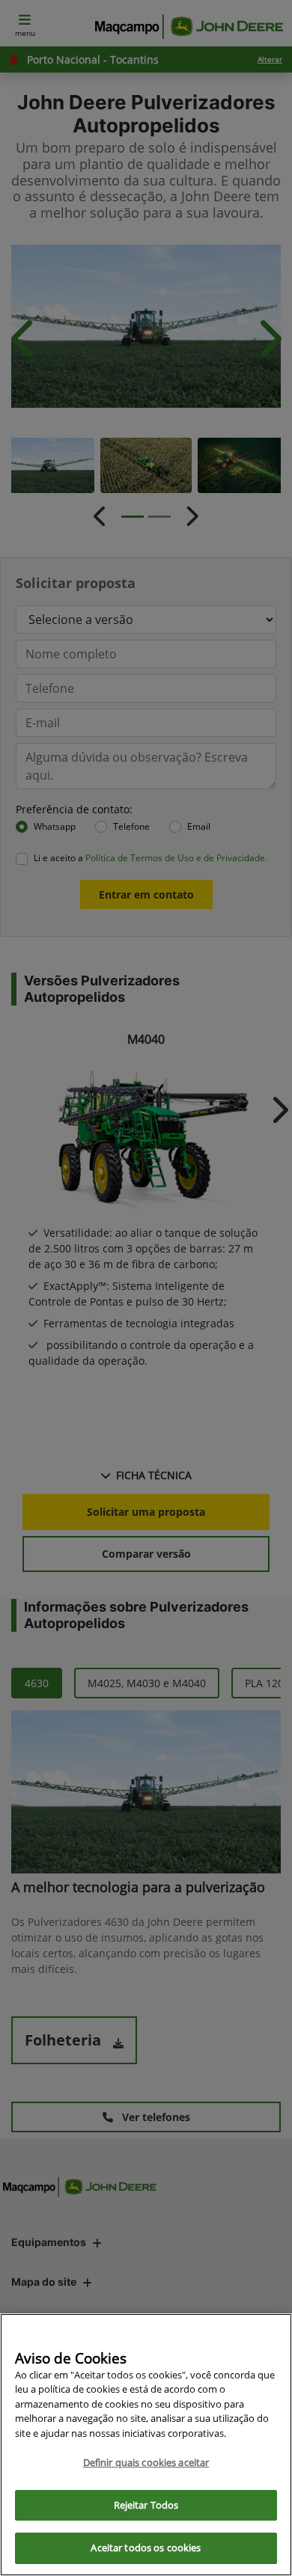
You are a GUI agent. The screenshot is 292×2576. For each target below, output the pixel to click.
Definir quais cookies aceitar (146, 2462)
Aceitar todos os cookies (146, 2548)
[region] (146, 2445)
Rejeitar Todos (146, 2505)
